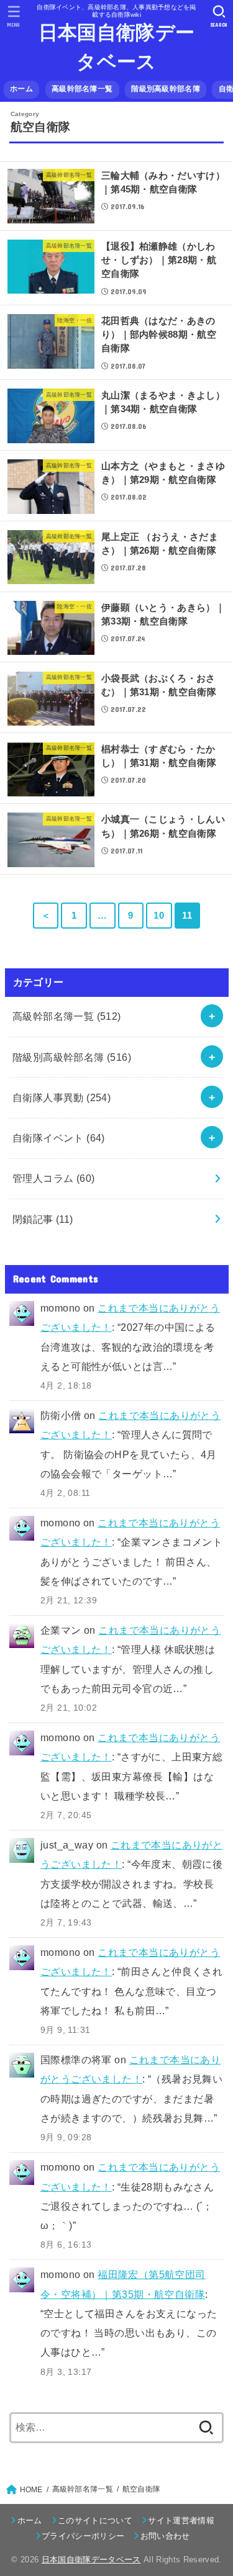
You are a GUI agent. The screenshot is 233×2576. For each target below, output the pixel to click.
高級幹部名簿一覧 (82, 89)
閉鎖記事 (43, 1219)
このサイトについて (95, 2520)
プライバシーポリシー (83, 2536)
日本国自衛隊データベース (116, 47)
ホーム (21, 89)
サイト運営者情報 (181, 2520)
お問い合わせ (165, 2536)
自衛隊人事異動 (62, 1097)
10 (159, 916)
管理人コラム (54, 1178)
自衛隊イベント (59, 1138)
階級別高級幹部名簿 (166, 89)
